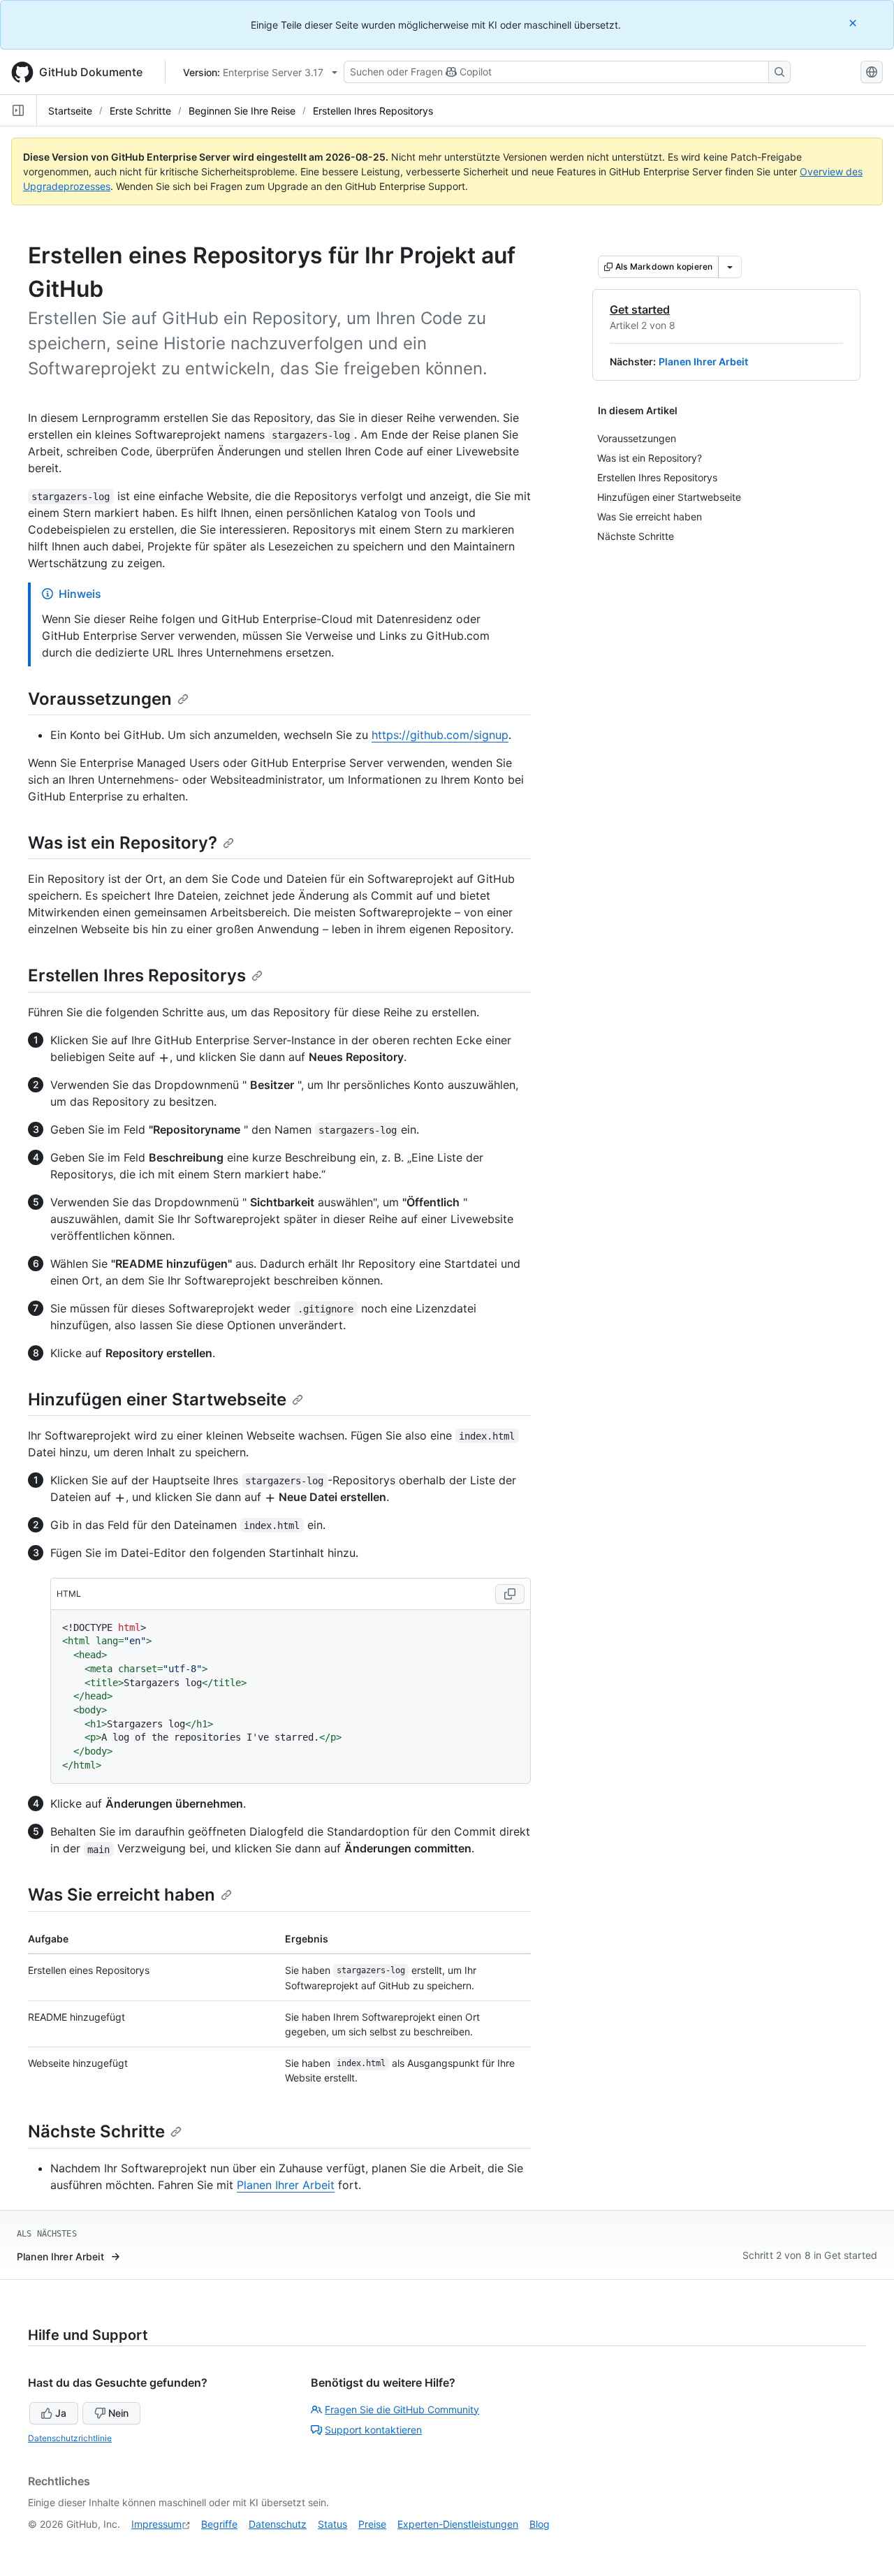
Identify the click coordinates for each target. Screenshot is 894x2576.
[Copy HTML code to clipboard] (510, 1594)
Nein (118, 2413)
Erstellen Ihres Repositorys (373, 111)
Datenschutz (278, 2524)
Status (332, 2524)
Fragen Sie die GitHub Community (402, 2409)
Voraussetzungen (100, 699)
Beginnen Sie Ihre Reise (242, 111)
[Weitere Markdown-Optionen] (730, 267)
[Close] (854, 23)
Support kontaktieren (373, 2430)
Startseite (70, 111)
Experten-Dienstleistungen (458, 2524)
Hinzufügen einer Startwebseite (157, 1399)
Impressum (156, 2524)
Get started (640, 309)
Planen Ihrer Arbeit (703, 361)
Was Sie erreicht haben (122, 1895)
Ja (61, 2413)
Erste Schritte (140, 111)
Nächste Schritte (96, 2131)
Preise (372, 2524)
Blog (540, 2524)
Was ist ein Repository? (123, 843)
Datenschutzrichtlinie (70, 2438)
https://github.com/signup (440, 735)
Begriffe (219, 2524)
